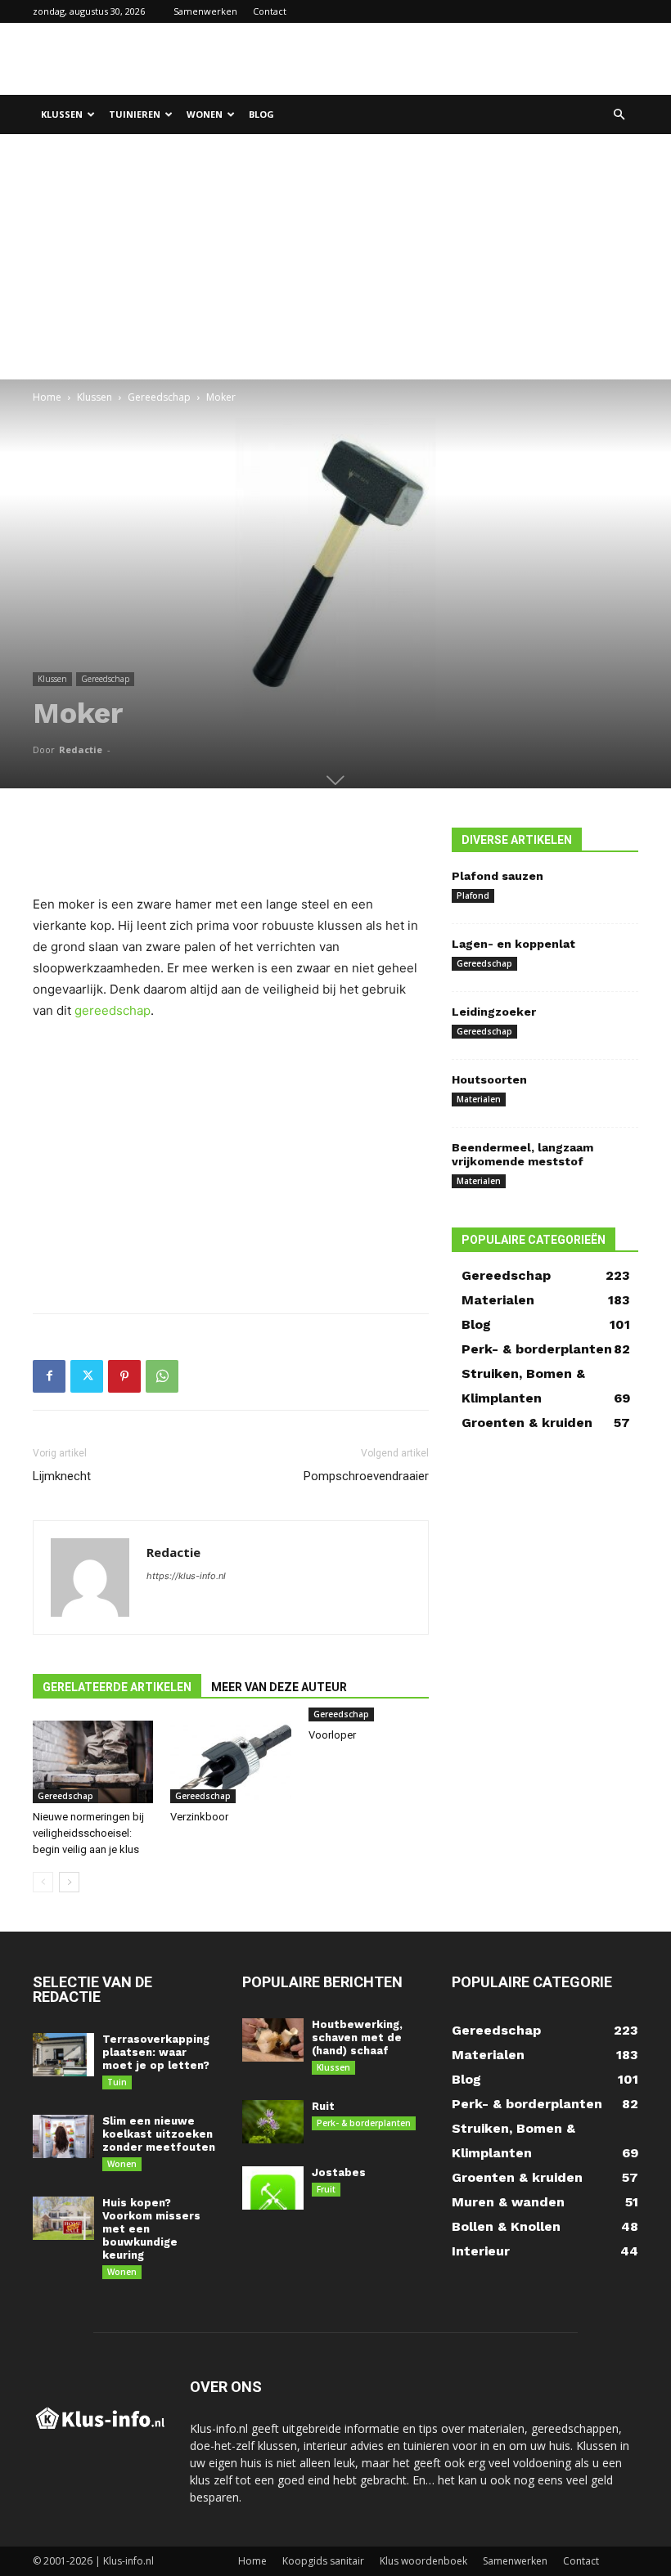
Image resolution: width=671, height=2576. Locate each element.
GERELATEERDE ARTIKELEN (117, 1687)
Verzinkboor (199, 1817)
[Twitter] (87, 1376)
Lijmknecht (62, 1476)
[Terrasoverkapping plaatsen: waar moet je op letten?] (63, 2055)
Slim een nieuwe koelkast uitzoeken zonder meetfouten (159, 2134)
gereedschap (113, 1010)
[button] (619, 115)
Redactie (81, 749)
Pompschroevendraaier (366, 1476)
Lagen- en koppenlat (513, 944)
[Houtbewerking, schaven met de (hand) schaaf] (273, 2040)
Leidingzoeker (494, 1012)
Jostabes (339, 2172)
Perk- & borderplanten (364, 2123)
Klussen (62, 114)
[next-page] (69, 1882)
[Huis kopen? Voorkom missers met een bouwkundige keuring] (63, 2218)
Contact (270, 11)
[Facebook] (49, 1376)
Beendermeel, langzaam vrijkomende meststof (522, 1154)
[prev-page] (43, 1882)
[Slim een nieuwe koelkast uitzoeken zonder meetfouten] (63, 2136)
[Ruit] (273, 2122)
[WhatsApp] (162, 1376)
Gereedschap (159, 397)
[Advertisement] (446, 59)
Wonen (205, 114)
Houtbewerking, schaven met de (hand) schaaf (357, 2037)
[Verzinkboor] (230, 1762)
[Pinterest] (124, 1376)
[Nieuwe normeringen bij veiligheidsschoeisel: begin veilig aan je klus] (93, 1762)
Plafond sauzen (498, 876)
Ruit (323, 2106)
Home (47, 397)
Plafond (473, 895)
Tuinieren (135, 114)
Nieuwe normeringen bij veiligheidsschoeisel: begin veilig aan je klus (88, 1833)
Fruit (326, 2189)
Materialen (479, 1099)
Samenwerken (205, 11)
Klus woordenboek (423, 2561)
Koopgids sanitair (323, 2561)
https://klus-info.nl (186, 1576)
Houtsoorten (489, 1079)
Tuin (117, 2082)
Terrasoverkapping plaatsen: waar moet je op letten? (156, 2052)
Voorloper (332, 1735)
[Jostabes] (273, 2188)
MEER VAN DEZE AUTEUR (279, 1687)
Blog (261, 114)
